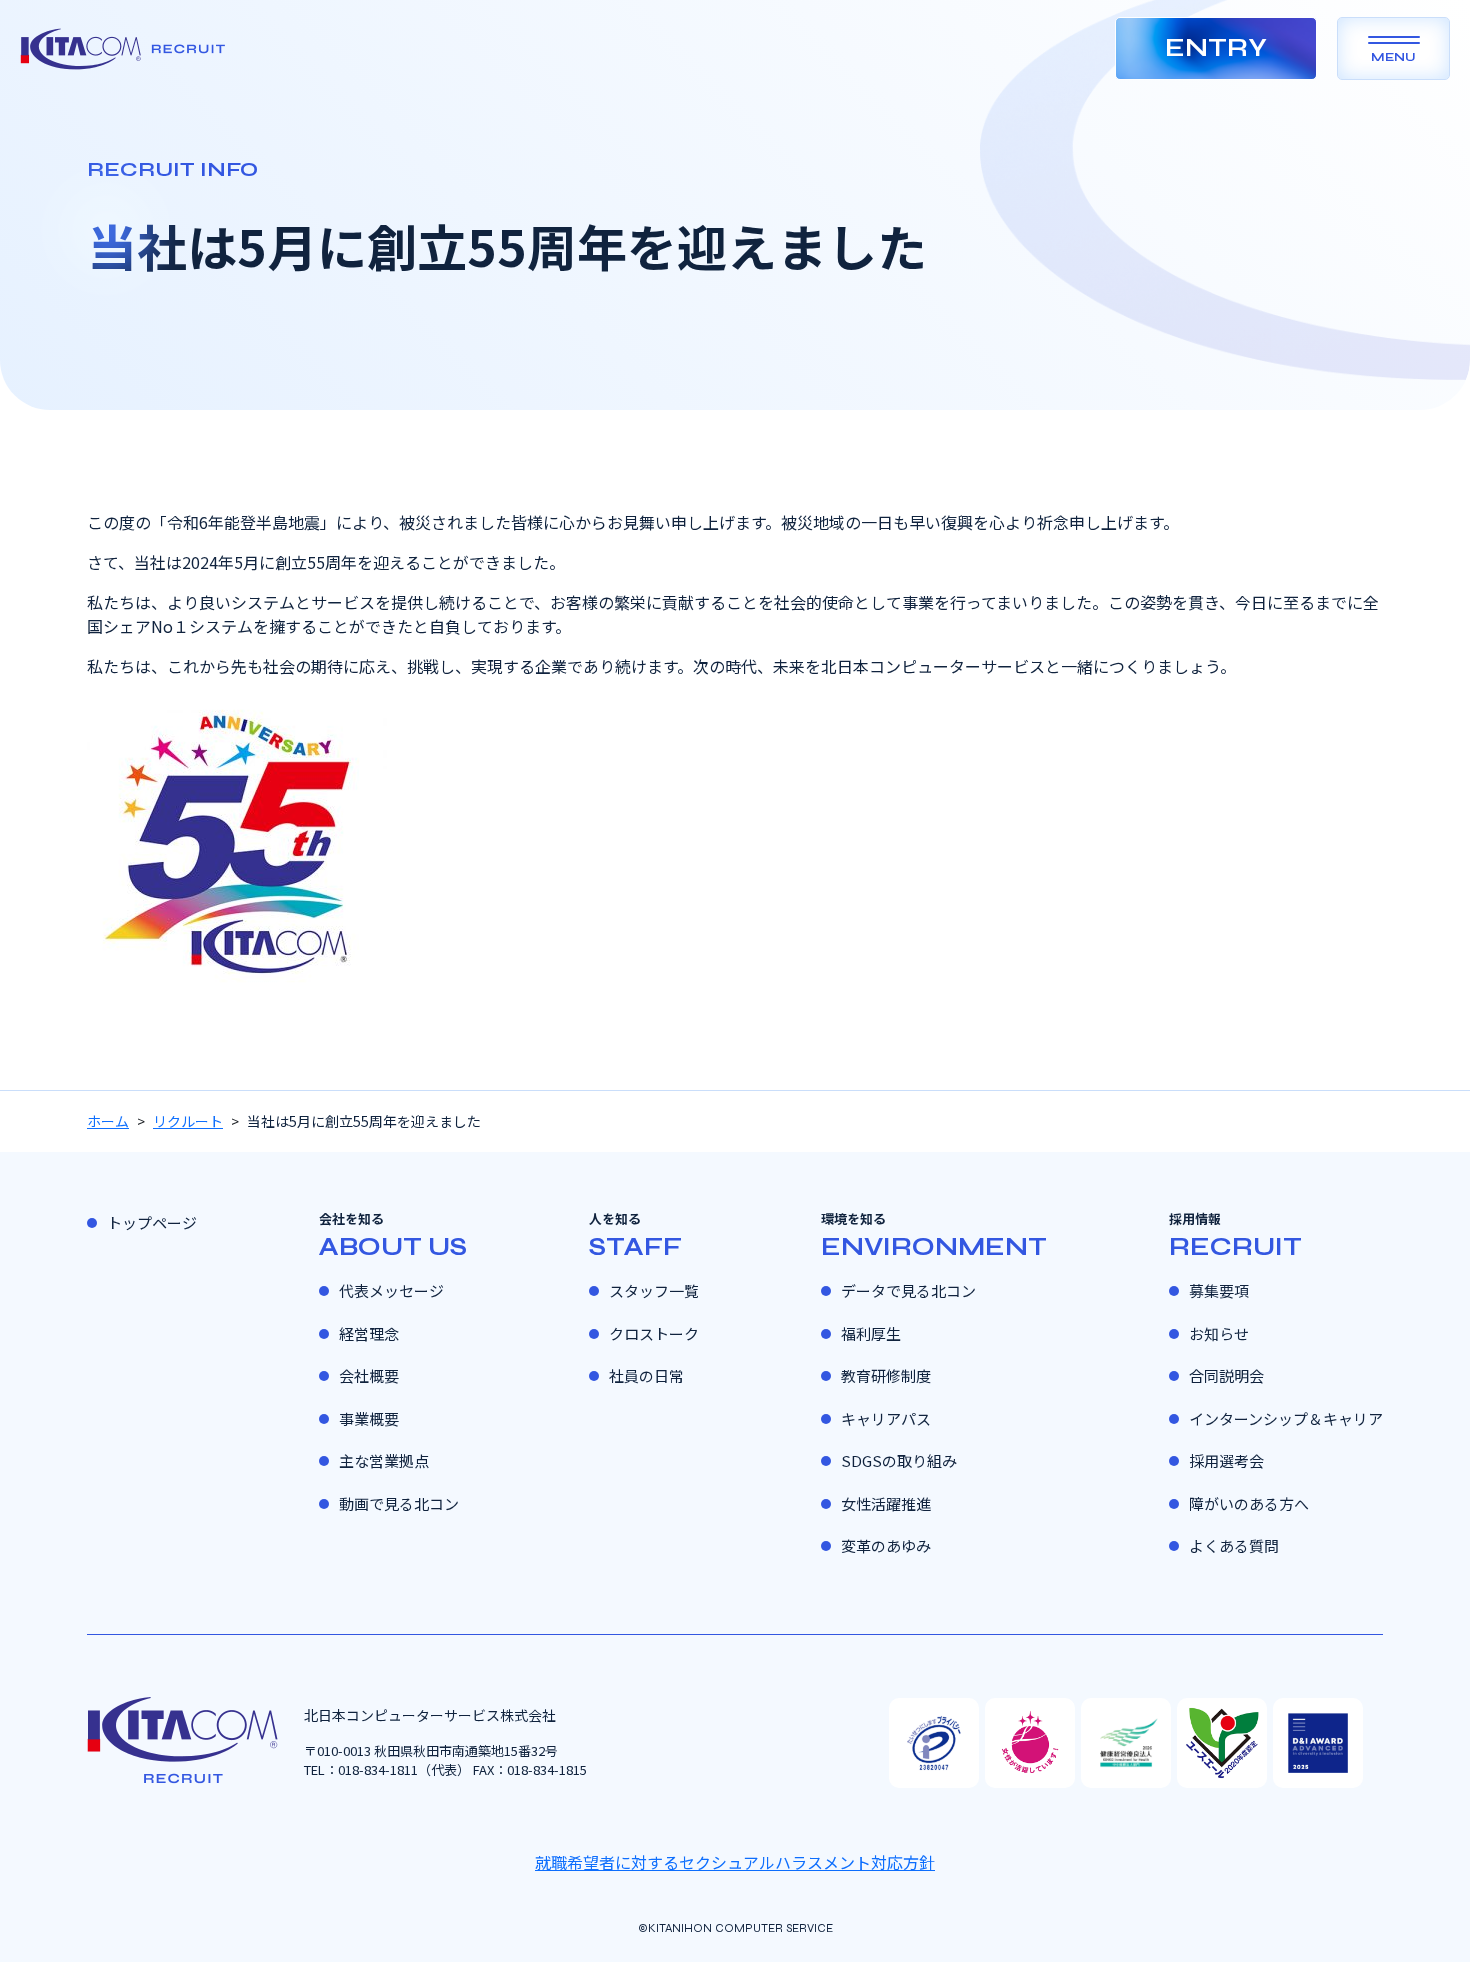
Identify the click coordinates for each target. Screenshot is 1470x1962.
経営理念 (369, 1333)
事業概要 (369, 1418)
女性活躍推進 (886, 1503)
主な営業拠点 (384, 1460)
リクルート (188, 1121)
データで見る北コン (908, 1290)
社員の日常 (646, 1375)
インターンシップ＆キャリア (1286, 1418)
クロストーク (654, 1333)
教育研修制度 (886, 1375)
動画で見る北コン (399, 1503)
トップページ (152, 1222)
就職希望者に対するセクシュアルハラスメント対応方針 (735, 1862)
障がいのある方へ (1249, 1503)
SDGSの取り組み (899, 1460)
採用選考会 (1226, 1460)
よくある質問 (1234, 1545)
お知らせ (1219, 1333)
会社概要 (369, 1375)
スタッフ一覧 (654, 1290)
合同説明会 (1226, 1375)
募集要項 (1219, 1290)
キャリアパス (886, 1418)
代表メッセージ (391, 1290)
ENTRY (1216, 48)
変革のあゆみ (886, 1545)
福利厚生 (871, 1333)
